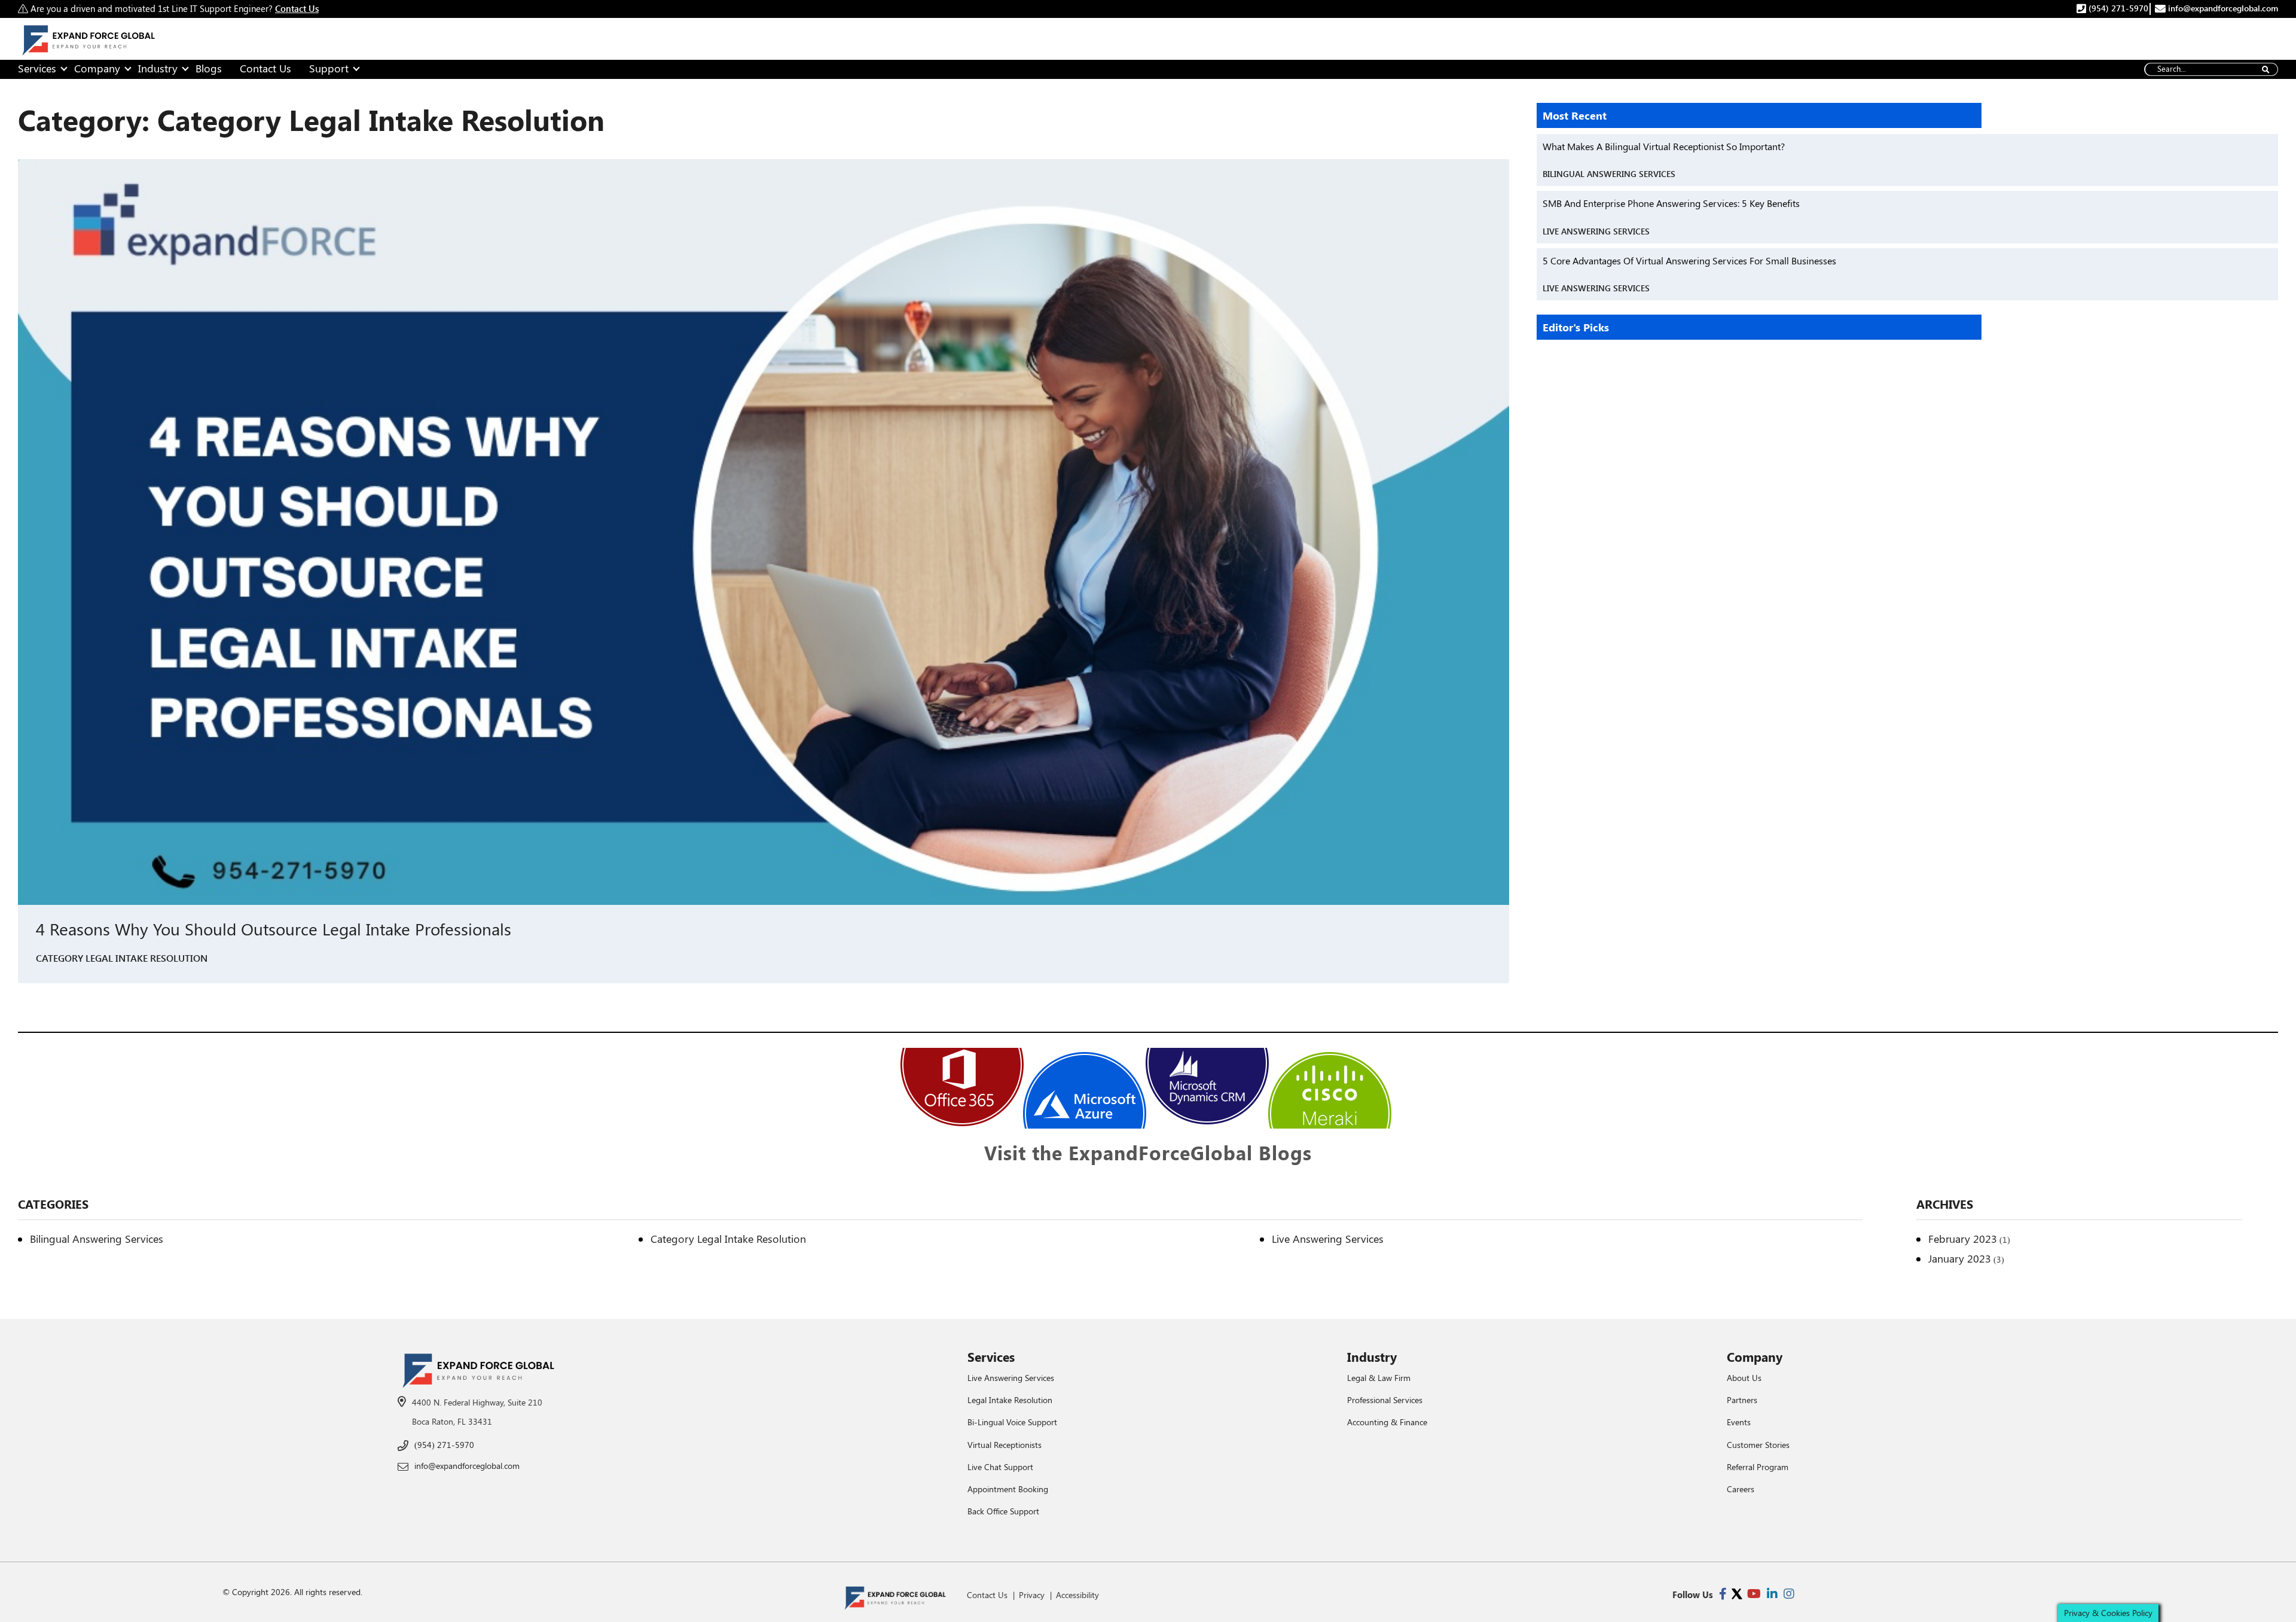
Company (97, 68)
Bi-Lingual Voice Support (1012, 1422)
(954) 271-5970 (2117, 8)
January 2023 (1960, 1258)
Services (37, 68)
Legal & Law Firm (1379, 1378)
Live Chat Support (1000, 1467)
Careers (1741, 1489)
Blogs (209, 68)
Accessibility (1077, 1595)
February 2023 (1963, 1239)
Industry (158, 68)
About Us (1744, 1378)
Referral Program (1758, 1467)
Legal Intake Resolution (1010, 1400)
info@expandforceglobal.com (2222, 8)
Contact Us (265, 68)
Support (329, 68)
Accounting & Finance (1387, 1422)
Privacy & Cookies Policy (2108, 1613)
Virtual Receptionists (1004, 1445)
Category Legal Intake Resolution (122, 958)
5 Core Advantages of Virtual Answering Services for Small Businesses (1689, 260)
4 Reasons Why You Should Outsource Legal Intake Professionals (276, 929)
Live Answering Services (1596, 231)
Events (1739, 1422)
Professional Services (1385, 1400)
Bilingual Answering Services (1609, 174)
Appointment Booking (1008, 1489)
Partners (1742, 1400)
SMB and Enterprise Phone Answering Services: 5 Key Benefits (1671, 203)
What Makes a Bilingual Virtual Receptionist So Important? (1664, 146)
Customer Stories (1758, 1445)
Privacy (1032, 1595)
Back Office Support (1003, 1511)
